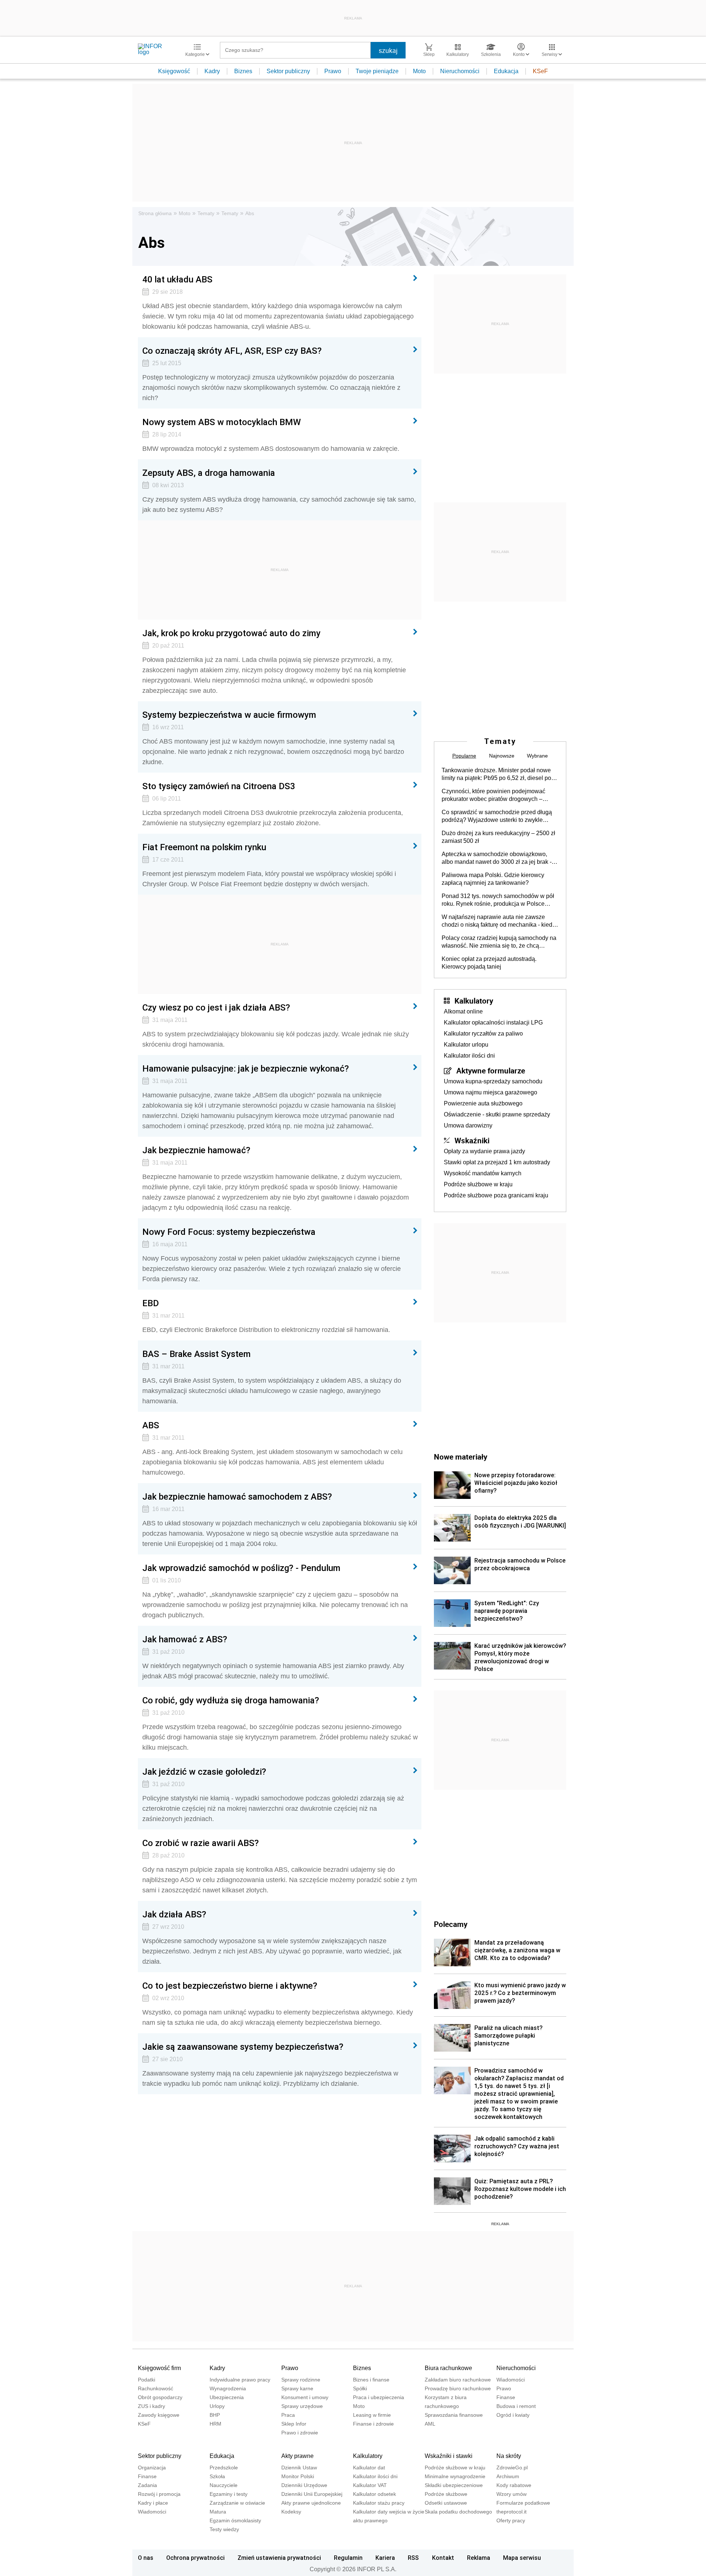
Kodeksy (291, 2512)
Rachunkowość (156, 2388)
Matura (218, 2512)
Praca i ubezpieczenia (379, 2397)
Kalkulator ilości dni (469, 1056)
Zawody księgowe (159, 2415)
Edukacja (506, 71)
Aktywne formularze (491, 1070)
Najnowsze (502, 756)
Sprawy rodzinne (301, 2380)
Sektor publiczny (288, 71)
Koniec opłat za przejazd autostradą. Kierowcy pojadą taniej (489, 963)
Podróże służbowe (446, 2494)
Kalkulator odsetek (375, 2494)
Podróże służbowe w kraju (478, 1184)
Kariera (385, 2558)
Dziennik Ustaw (299, 2468)
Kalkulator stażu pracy (379, 2503)
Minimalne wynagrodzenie (455, 2476)
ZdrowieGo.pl (512, 2468)
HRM (215, 2424)
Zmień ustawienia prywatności (279, 2558)
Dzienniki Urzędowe (304, 2485)
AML (430, 2424)
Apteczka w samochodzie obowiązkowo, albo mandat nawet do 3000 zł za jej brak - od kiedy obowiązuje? (497, 858)
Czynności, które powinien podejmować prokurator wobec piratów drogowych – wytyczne (493, 795)
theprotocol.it (511, 2512)
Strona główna (155, 213)
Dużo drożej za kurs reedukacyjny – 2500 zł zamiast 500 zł (498, 837)
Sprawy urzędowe (302, 2406)
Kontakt (443, 2558)
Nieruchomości (460, 71)
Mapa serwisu (522, 2558)
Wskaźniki (472, 1140)
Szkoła (217, 2476)
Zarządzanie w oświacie (237, 2503)
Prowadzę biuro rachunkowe (458, 2388)
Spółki (360, 2388)
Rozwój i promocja (159, 2494)
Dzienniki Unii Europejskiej (312, 2494)
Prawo (333, 71)
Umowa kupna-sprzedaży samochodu (493, 1081)
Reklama (479, 2558)
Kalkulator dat (369, 2468)
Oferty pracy (511, 2520)
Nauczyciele (224, 2485)
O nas (146, 2558)
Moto (419, 71)
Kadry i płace (153, 2503)
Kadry (212, 71)
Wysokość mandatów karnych (483, 1173)
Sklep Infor (294, 2424)
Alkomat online (463, 1011)
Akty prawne (297, 2456)
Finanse (506, 2397)
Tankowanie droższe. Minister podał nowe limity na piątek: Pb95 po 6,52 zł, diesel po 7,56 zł (496, 774)
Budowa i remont (516, 2406)
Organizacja (152, 2468)
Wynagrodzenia (228, 2388)
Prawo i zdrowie (300, 2433)
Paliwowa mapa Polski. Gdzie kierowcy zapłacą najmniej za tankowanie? (493, 879)
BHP (215, 2415)
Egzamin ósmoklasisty (235, 2520)
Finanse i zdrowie (373, 2424)
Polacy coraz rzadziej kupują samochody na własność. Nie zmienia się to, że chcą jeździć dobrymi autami (499, 942)
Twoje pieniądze (377, 71)
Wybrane (537, 756)
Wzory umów (511, 2494)
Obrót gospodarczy (160, 2397)
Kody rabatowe (514, 2485)
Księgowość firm (159, 2368)
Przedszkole (224, 2468)
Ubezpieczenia (227, 2397)
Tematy (206, 213)
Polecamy (451, 1924)
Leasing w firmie (372, 2415)
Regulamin (348, 2558)
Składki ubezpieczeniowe (454, 2485)
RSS (413, 2558)
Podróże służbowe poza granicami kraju (496, 1195)
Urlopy (217, 2406)
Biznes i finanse (371, 2380)
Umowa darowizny (468, 1125)
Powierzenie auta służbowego (483, 1103)
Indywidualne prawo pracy (240, 2380)
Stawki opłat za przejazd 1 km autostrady (497, 1162)
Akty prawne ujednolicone (311, 2503)
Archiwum (508, 2476)
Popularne (464, 756)
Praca (288, 2415)
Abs (250, 213)
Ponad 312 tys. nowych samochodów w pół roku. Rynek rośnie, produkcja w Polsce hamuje (498, 900)
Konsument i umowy (305, 2397)
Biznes (243, 71)
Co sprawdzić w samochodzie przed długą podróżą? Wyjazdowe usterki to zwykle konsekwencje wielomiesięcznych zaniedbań (497, 816)
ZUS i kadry (151, 2406)
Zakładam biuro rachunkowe (458, 2380)
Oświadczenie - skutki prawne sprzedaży (497, 1114)
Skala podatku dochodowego (458, 2512)
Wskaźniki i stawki (449, 2456)
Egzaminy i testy (229, 2494)
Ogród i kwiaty (513, 2415)
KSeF (540, 71)
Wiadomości (511, 2380)
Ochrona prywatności (195, 2558)
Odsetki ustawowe (446, 2503)
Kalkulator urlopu (466, 1045)
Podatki (147, 2380)
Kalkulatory (474, 1001)
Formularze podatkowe (523, 2503)
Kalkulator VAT (370, 2485)
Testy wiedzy (224, 2529)
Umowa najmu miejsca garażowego (491, 1092)
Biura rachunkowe (448, 2368)
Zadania (147, 2485)
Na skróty (509, 2456)
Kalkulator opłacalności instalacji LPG (493, 1022)
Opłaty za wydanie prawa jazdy (484, 1151)
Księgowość (174, 71)
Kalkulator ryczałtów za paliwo (483, 1034)
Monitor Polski (298, 2476)
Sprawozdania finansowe (454, 2415)
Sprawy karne (297, 2388)
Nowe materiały (461, 1457)
